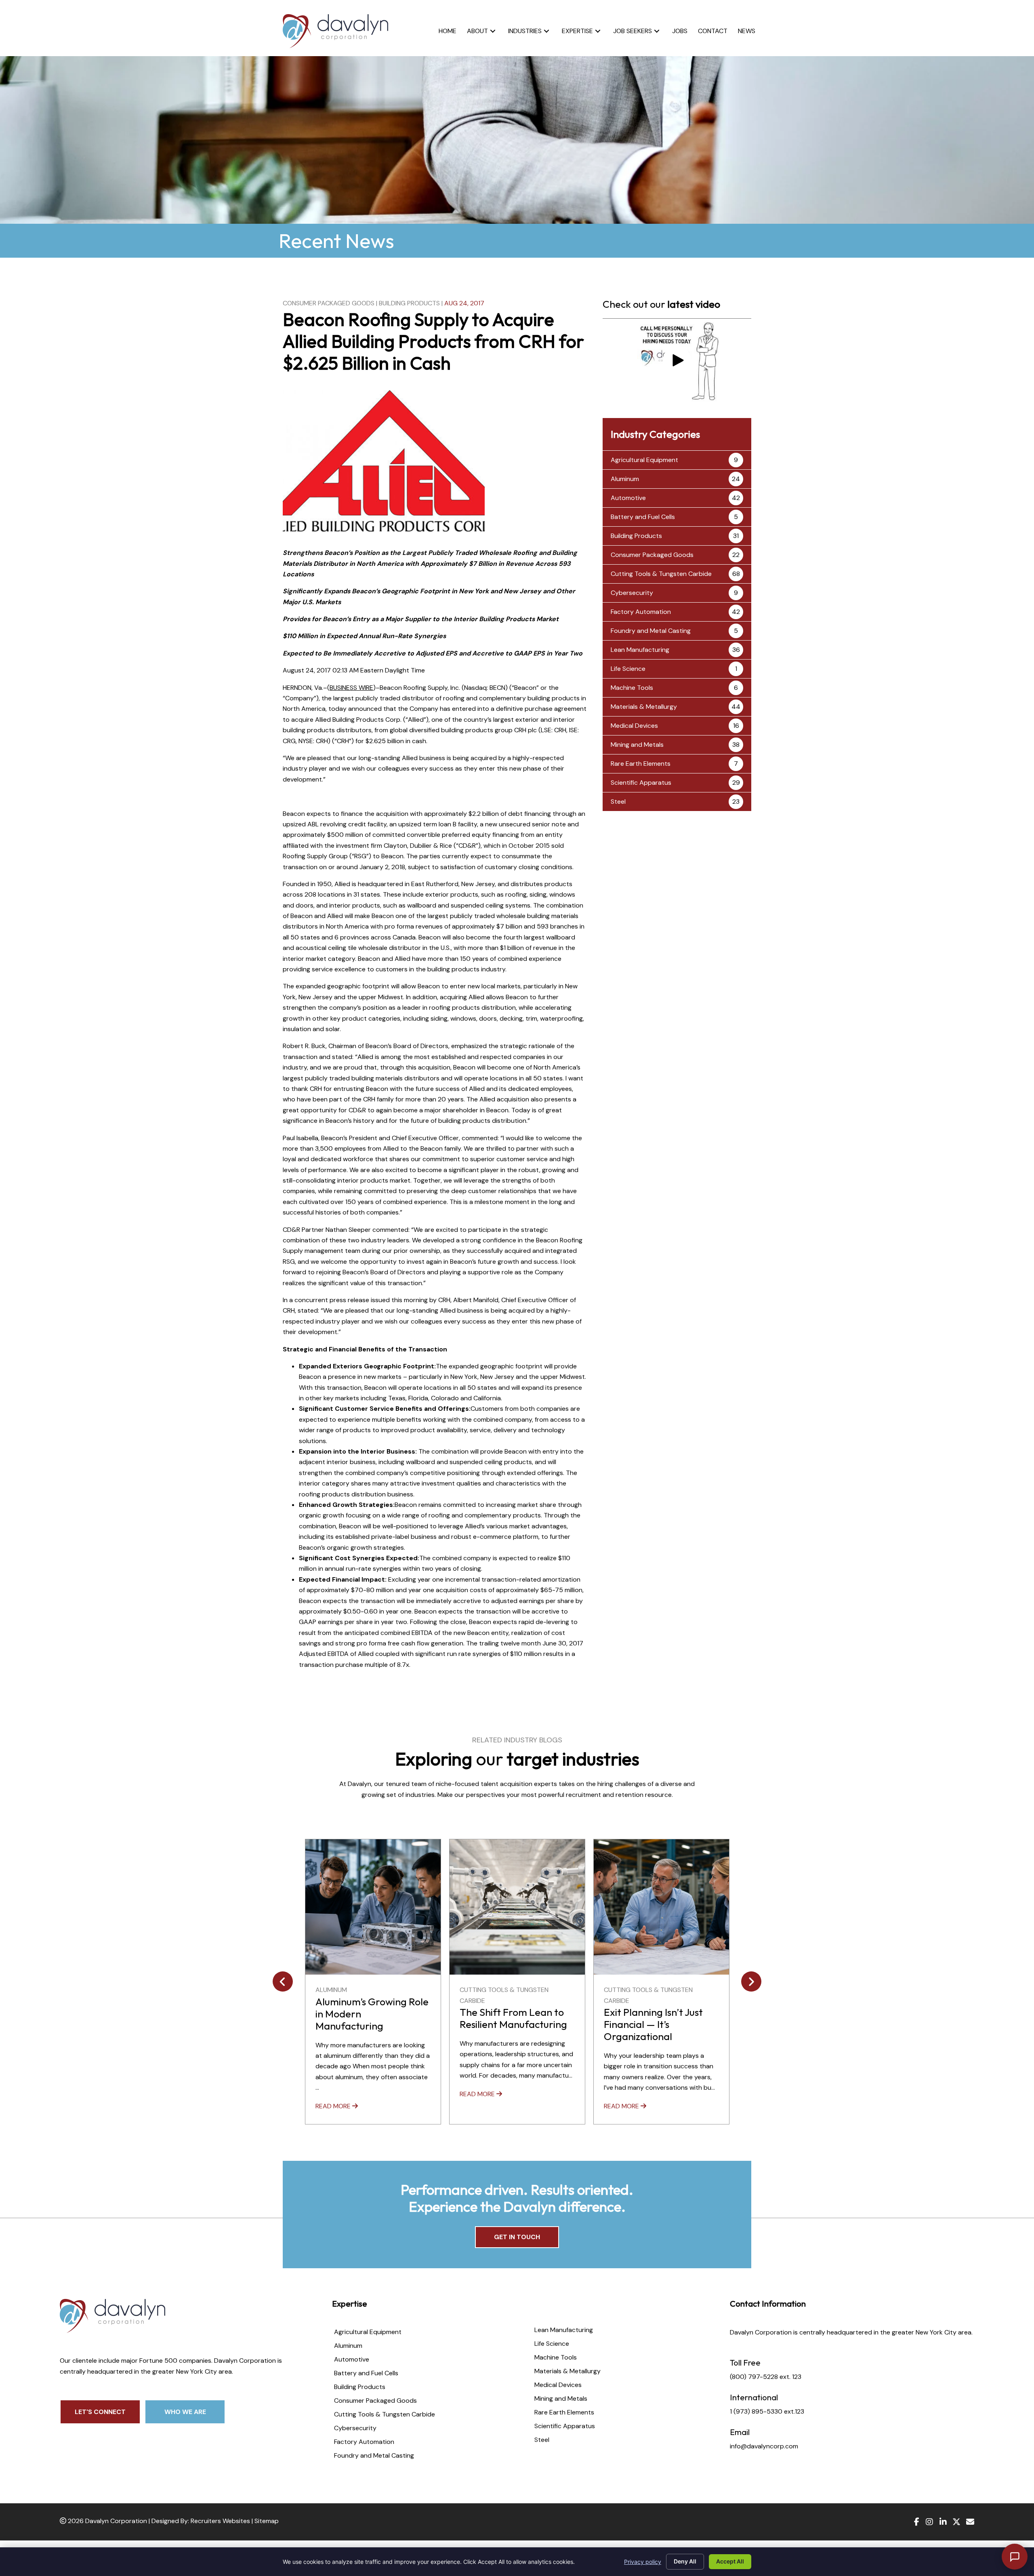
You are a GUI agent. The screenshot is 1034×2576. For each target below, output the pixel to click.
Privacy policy (643, 2562)
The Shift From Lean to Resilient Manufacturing (369, 2018)
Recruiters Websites (220, 2521)
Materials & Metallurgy (644, 707)
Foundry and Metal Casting (651, 631)
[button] (493, 31)
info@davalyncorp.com (764, 2446)
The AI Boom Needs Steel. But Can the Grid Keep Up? (656, 2014)
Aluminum (625, 479)
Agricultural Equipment (644, 460)
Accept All (730, 2561)
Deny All (685, 2561)
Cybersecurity (632, 593)
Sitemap (267, 2521)
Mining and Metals (637, 745)
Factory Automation (641, 612)
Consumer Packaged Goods (329, 303)
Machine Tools (632, 688)
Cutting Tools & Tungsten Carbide (661, 574)
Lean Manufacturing (640, 650)
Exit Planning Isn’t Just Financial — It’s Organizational (509, 2024)
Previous (283, 1981)
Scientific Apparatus (641, 783)
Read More (334, 2094)
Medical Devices (634, 726)
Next (751, 1981)
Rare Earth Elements (641, 764)
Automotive (628, 498)
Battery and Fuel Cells (643, 517)
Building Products (409, 303)
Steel (618, 802)
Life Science (628, 669)
